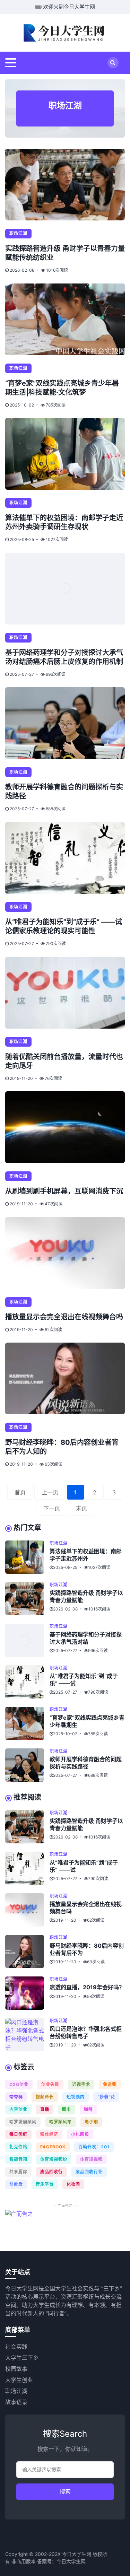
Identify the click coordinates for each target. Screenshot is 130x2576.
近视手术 (81, 2084)
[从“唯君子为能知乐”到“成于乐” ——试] (27, 1682)
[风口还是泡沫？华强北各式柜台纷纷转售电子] (27, 2035)
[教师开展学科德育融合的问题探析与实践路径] (65, 723)
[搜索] (113, 63)
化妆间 (73, 2184)
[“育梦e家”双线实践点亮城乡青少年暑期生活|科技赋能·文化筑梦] (65, 319)
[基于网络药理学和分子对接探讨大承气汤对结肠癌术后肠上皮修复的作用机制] (65, 589)
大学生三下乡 (22, 2358)
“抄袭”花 (106, 2097)
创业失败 (50, 2084)
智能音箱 (18, 2159)
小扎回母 (80, 2134)
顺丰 (67, 2109)
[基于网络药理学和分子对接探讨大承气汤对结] (27, 1640)
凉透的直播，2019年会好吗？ (87, 1987)
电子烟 (91, 2122)
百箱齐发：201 (94, 2147)
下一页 (52, 1508)
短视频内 (76, 2097)
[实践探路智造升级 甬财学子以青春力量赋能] (27, 1599)
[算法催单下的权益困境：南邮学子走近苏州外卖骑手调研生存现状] (65, 454)
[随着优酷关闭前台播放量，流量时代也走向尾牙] (65, 993)
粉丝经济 (49, 2134)
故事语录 (16, 2402)
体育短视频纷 (54, 2159)
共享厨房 (18, 2172)
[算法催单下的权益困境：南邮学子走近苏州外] (27, 1557)
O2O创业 (19, 2084)
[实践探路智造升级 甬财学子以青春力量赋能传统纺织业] (65, 185)
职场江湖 (18, 233)
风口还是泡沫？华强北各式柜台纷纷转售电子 (86, 2032)
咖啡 (88, 2109)
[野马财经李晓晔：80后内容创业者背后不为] (27, 1951)
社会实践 (16, 2347)
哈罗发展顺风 (23, 2122)
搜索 (65, 2492)
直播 (45, 2109)
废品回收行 (51, 2172)
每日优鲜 (18, 2134)
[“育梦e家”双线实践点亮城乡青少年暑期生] (27, 1723)
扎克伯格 (18, 2147)
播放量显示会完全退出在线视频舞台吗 (64, 1317)
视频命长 (45, 2097)
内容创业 (18, 2109)
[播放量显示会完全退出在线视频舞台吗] (65, 1253)
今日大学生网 (71, 2561)
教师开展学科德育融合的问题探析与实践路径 (86, 1763)
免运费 (110, 2084)
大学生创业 (19, 2380)
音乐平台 (45, 2184)
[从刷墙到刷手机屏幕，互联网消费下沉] (65, 1127)
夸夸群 (16, 2097)
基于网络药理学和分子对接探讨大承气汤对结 (86, 1638)
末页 (81, 1508)
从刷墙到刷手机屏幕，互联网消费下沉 (64, 1191)
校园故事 (16, 2369)
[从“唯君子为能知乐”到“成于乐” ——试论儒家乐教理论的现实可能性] (65, 858)
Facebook (53, 2147)
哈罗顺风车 (60, 2122)
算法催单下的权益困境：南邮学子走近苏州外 (86, 1555)
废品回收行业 (89, 2172)
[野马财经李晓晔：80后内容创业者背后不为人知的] (65, 1378)
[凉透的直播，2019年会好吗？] (27, 1993)
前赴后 (16, 2184)
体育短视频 (91, 2159)
